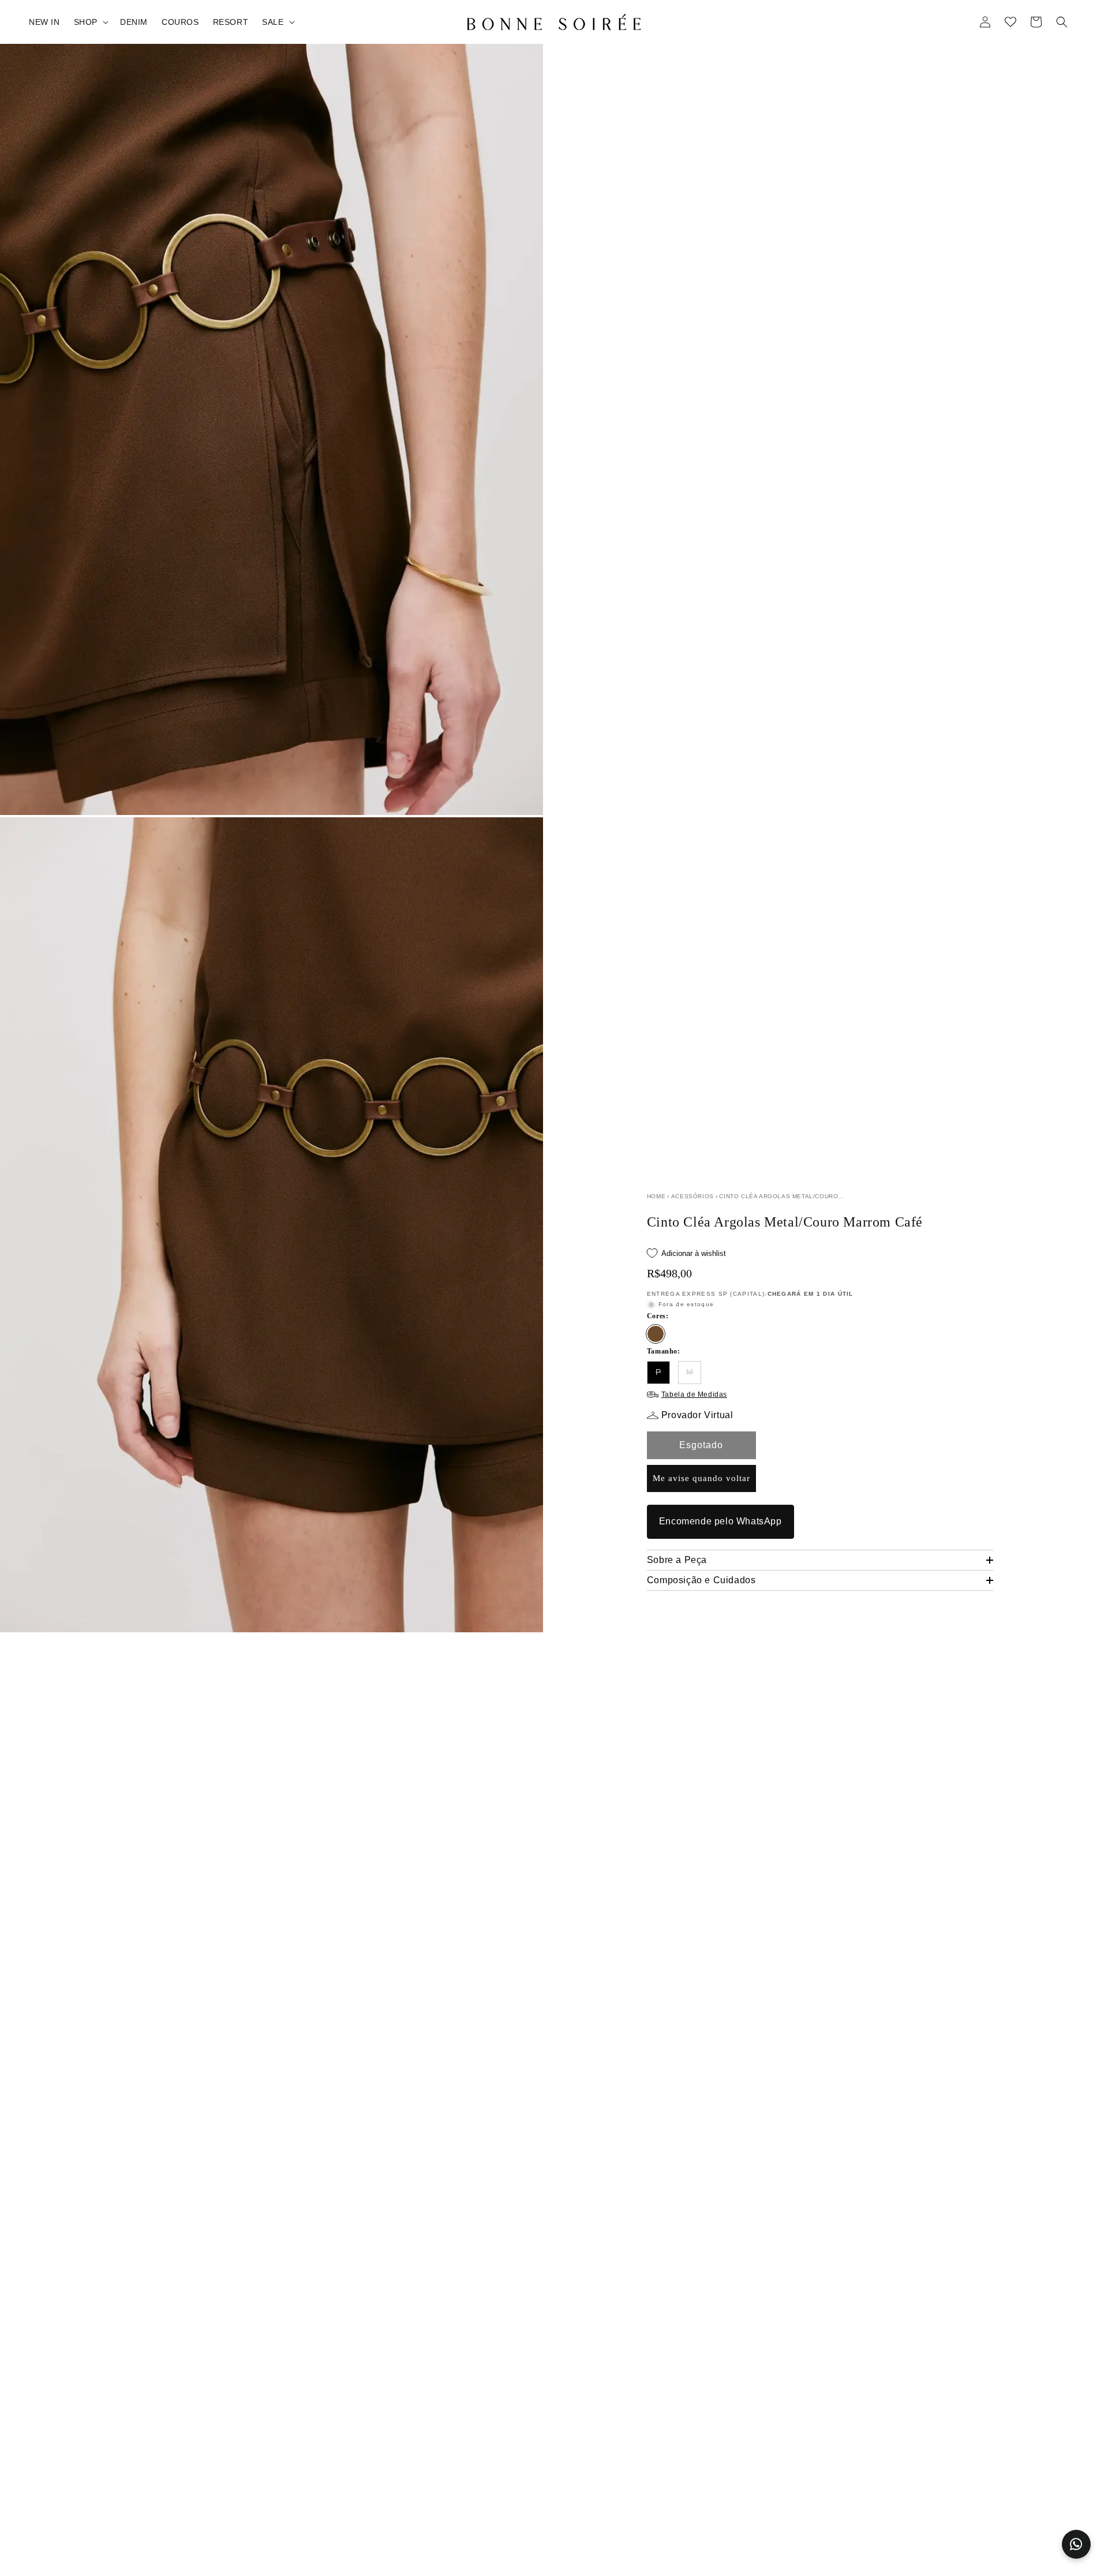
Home (656, 1196)
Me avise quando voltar (701, 1478)
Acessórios (692, 1196)
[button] (90, 22)
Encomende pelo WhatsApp (720, 1521)
